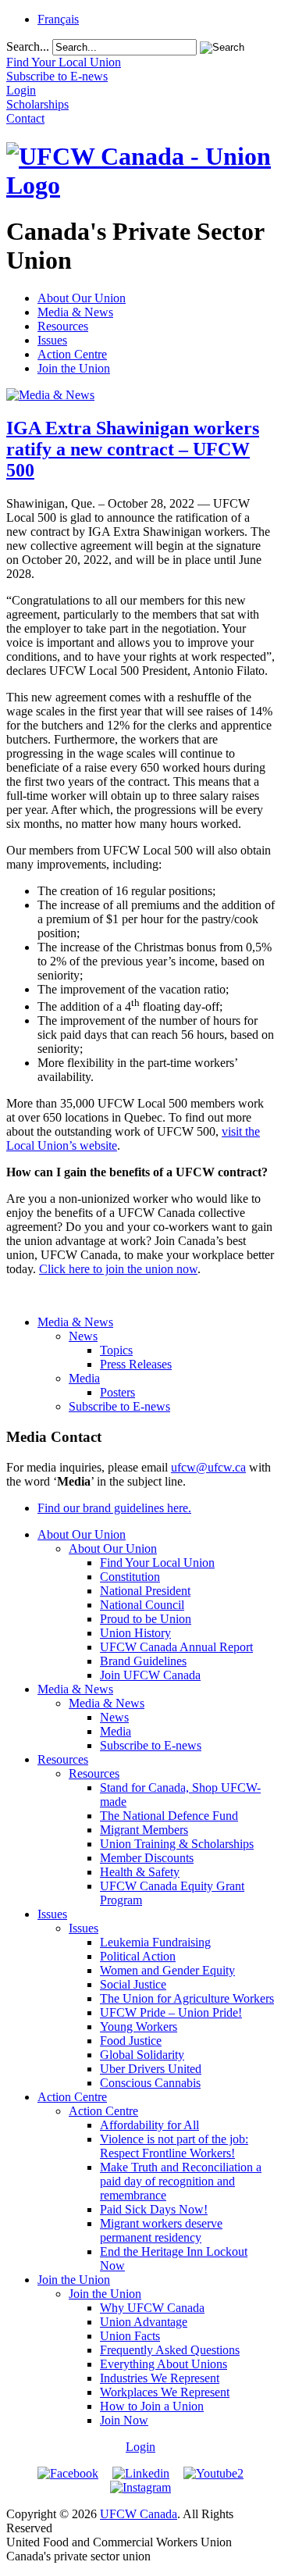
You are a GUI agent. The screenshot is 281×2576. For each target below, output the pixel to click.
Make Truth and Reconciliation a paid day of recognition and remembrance (181, 2181)
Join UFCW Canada (150, 1675)
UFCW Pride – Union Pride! (171, 2012)
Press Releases (136, 1364)
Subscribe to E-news (119, 1406)
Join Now (124, 2420)
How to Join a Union (152, 2406)
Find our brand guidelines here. (114, 1508)
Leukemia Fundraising (155, 1942)
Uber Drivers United (151, 2069)
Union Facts (130, 2336)
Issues (52, 340)
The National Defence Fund (169, 1816)
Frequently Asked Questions (170, 2350)
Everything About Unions (164, 2364)
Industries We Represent (160, 2378)
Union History (135, 1633)
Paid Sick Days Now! (154, 2209)
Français (58, 19)
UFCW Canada (139, 2514)
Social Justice (133, 1984)
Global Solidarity (142, 2055)
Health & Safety (140, 1872)
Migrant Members (144, 1830)
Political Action (138, 1956)
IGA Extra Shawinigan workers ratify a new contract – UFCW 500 (133, 449)
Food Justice (131, 2041)
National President (145, 1591)
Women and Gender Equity (167, 1970)
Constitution (130, 1577)
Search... (28, 46)
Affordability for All (149, 2125)
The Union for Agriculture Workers (187, 1998)
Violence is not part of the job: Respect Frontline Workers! (174, 2146)
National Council (142, 1605)
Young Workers (139, 2027)
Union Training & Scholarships (177, 1844)
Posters (117, 1392)
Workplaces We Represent (165, 2392)
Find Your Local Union (157, 1563)
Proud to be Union (146, 1619)
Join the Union (74, 368)
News (83, 1336)
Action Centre (72, 354)
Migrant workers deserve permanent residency (161, 2230)
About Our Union (82, 298)
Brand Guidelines (143, 1661)
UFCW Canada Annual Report (176, 1647)
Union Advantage (144, 2322)
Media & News (75, 312)
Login (140, 2447)
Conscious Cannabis (150, 2083)
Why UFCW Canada (152, 2308)
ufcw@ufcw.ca (208, 1467)
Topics (116, 1350)
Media (84, 1378)
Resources (63, 326)
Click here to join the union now (118, 1269)
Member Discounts (147, 1858)
